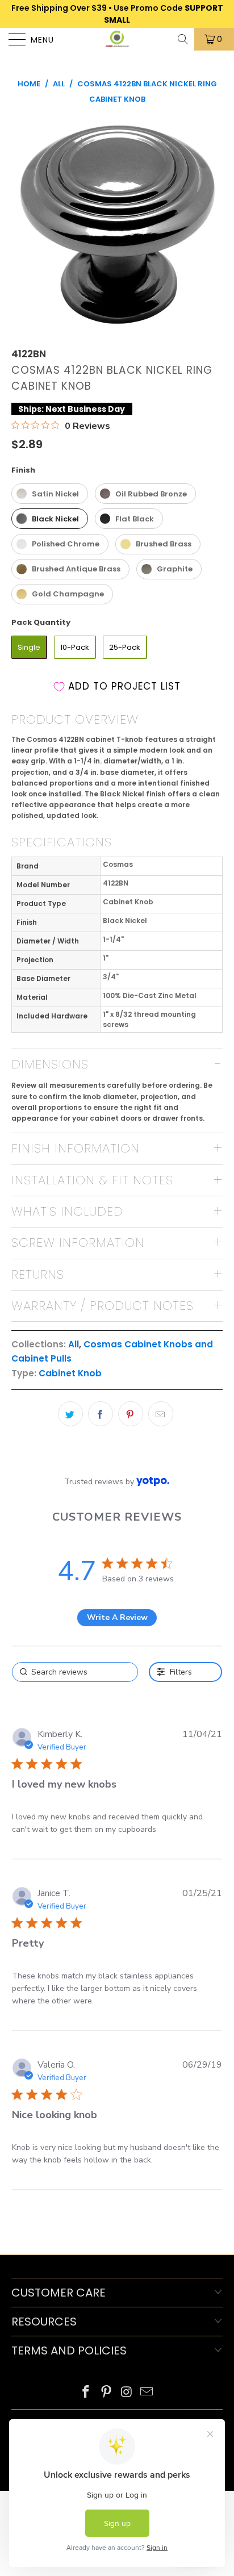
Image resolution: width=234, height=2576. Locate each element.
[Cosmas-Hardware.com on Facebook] (86, 2393)
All (74, 1344)
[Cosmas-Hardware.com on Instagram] (127, 2393)
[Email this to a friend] (161, 1414)
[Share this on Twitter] (70, 1414)
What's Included (67, 1211)
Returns (38, 1274)
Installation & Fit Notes (92, 1180)
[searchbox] (75, 1672)
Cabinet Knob (70, 1373)
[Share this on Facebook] (101, 1414)
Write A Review (117, 1617)
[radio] (50, 494)
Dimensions (50, 1064)
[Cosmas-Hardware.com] (117, 39)
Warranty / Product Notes (103, 1306)
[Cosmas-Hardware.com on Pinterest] (106, 2393)
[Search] (184, 39)
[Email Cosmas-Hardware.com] (147, 2393)
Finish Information (76, 1148)
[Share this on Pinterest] (131, 1414)
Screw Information (78, 1243)
